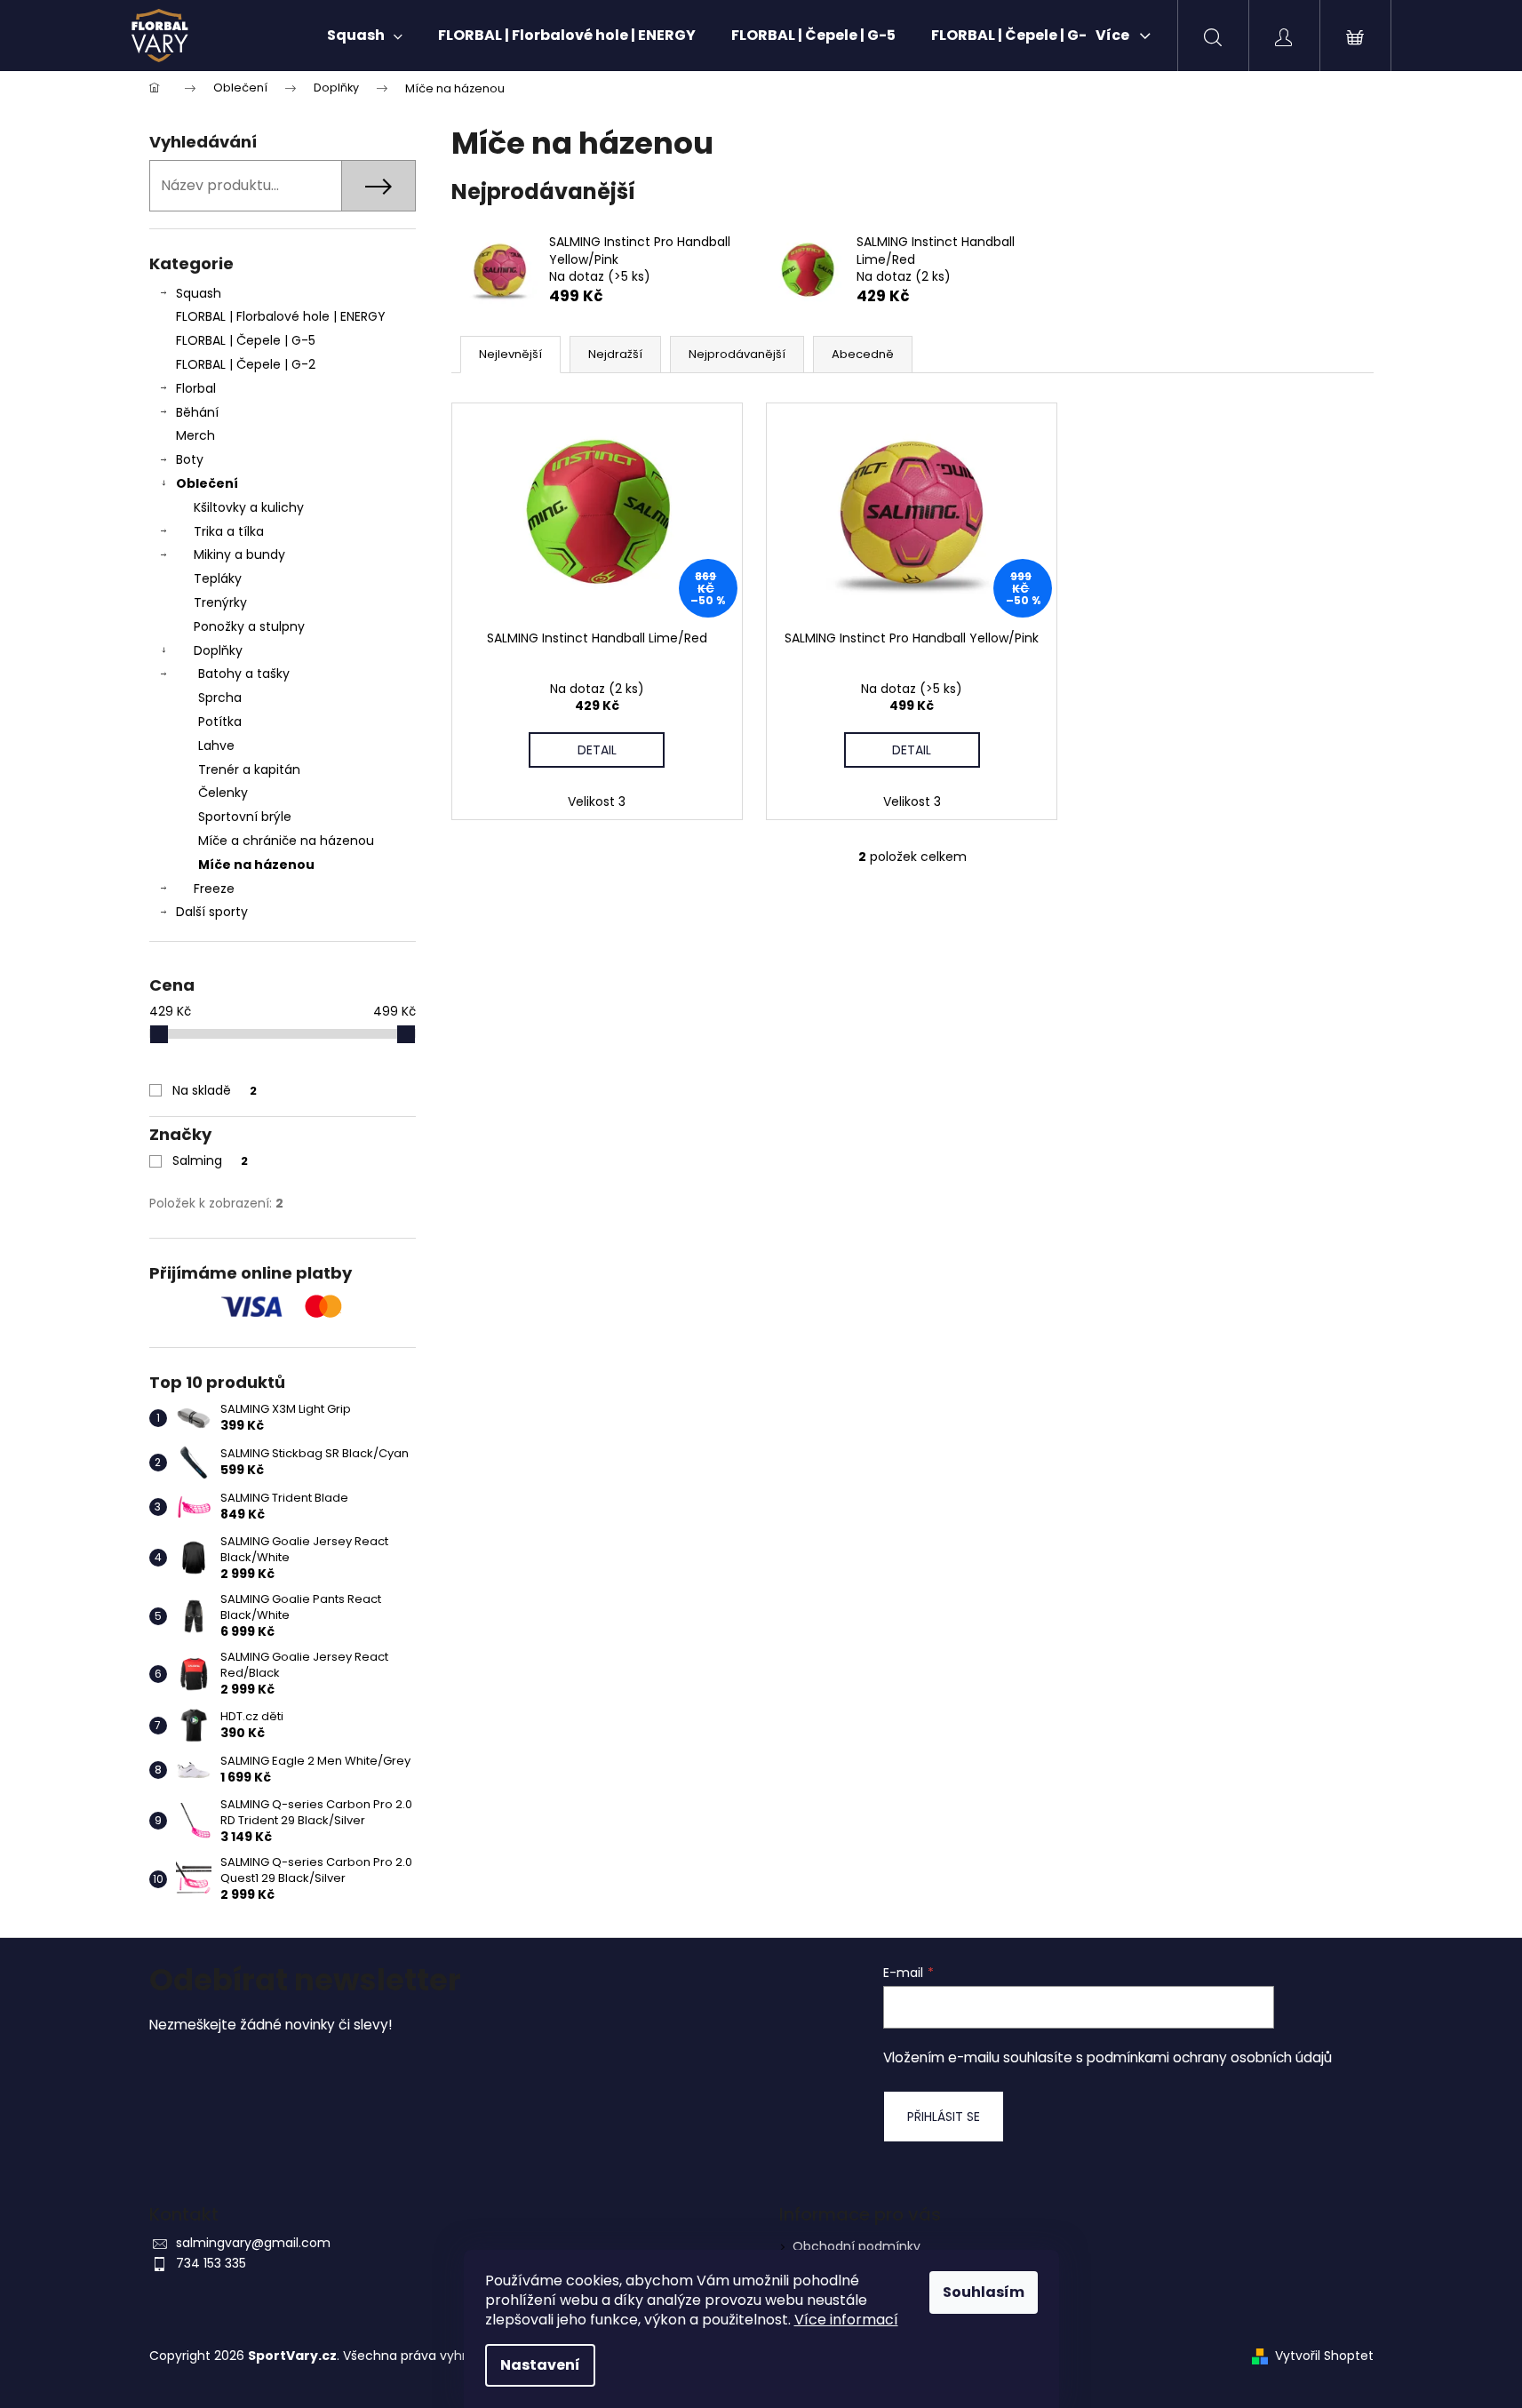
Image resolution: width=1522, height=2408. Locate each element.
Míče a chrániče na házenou (286, 841)
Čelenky (223, 793)
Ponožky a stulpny (249, 626)
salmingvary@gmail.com (253, 2243)
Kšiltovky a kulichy (249, 507)
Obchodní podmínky (857, 2246)
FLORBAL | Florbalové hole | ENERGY (281, 316)
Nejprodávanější (737, 354)
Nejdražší (615, 354)
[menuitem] (365, 36)
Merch (195, 435)
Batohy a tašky (244, 674)
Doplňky (218, 650)
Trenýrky (220, 602)
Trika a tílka (229, 531)
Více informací (846, 2320)
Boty (190, 459)
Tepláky (218, 578)
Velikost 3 (597, 801)
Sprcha (220, 698)
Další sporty (212, 912)
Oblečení (207, 483)
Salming (210, 1160)
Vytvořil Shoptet (1324, 2356)
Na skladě (215, 1090)
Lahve (216, 746)
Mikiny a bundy (239, 554)
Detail (597, 750)
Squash (199, 293)
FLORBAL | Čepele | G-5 (246, 340)
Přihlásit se (944, 2117)
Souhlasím (984, 2292)
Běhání (197, 412)
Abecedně (863, 354)
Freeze (214, 889)
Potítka (220, 722)
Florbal (196, 388)
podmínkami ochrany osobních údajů (1209, 2057)
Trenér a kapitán (249, 769)
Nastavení (540, 2365)
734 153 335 (211, 2263)
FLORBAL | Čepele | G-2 (246, 364)
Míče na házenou (256, 865)
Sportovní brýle (245, 817)
